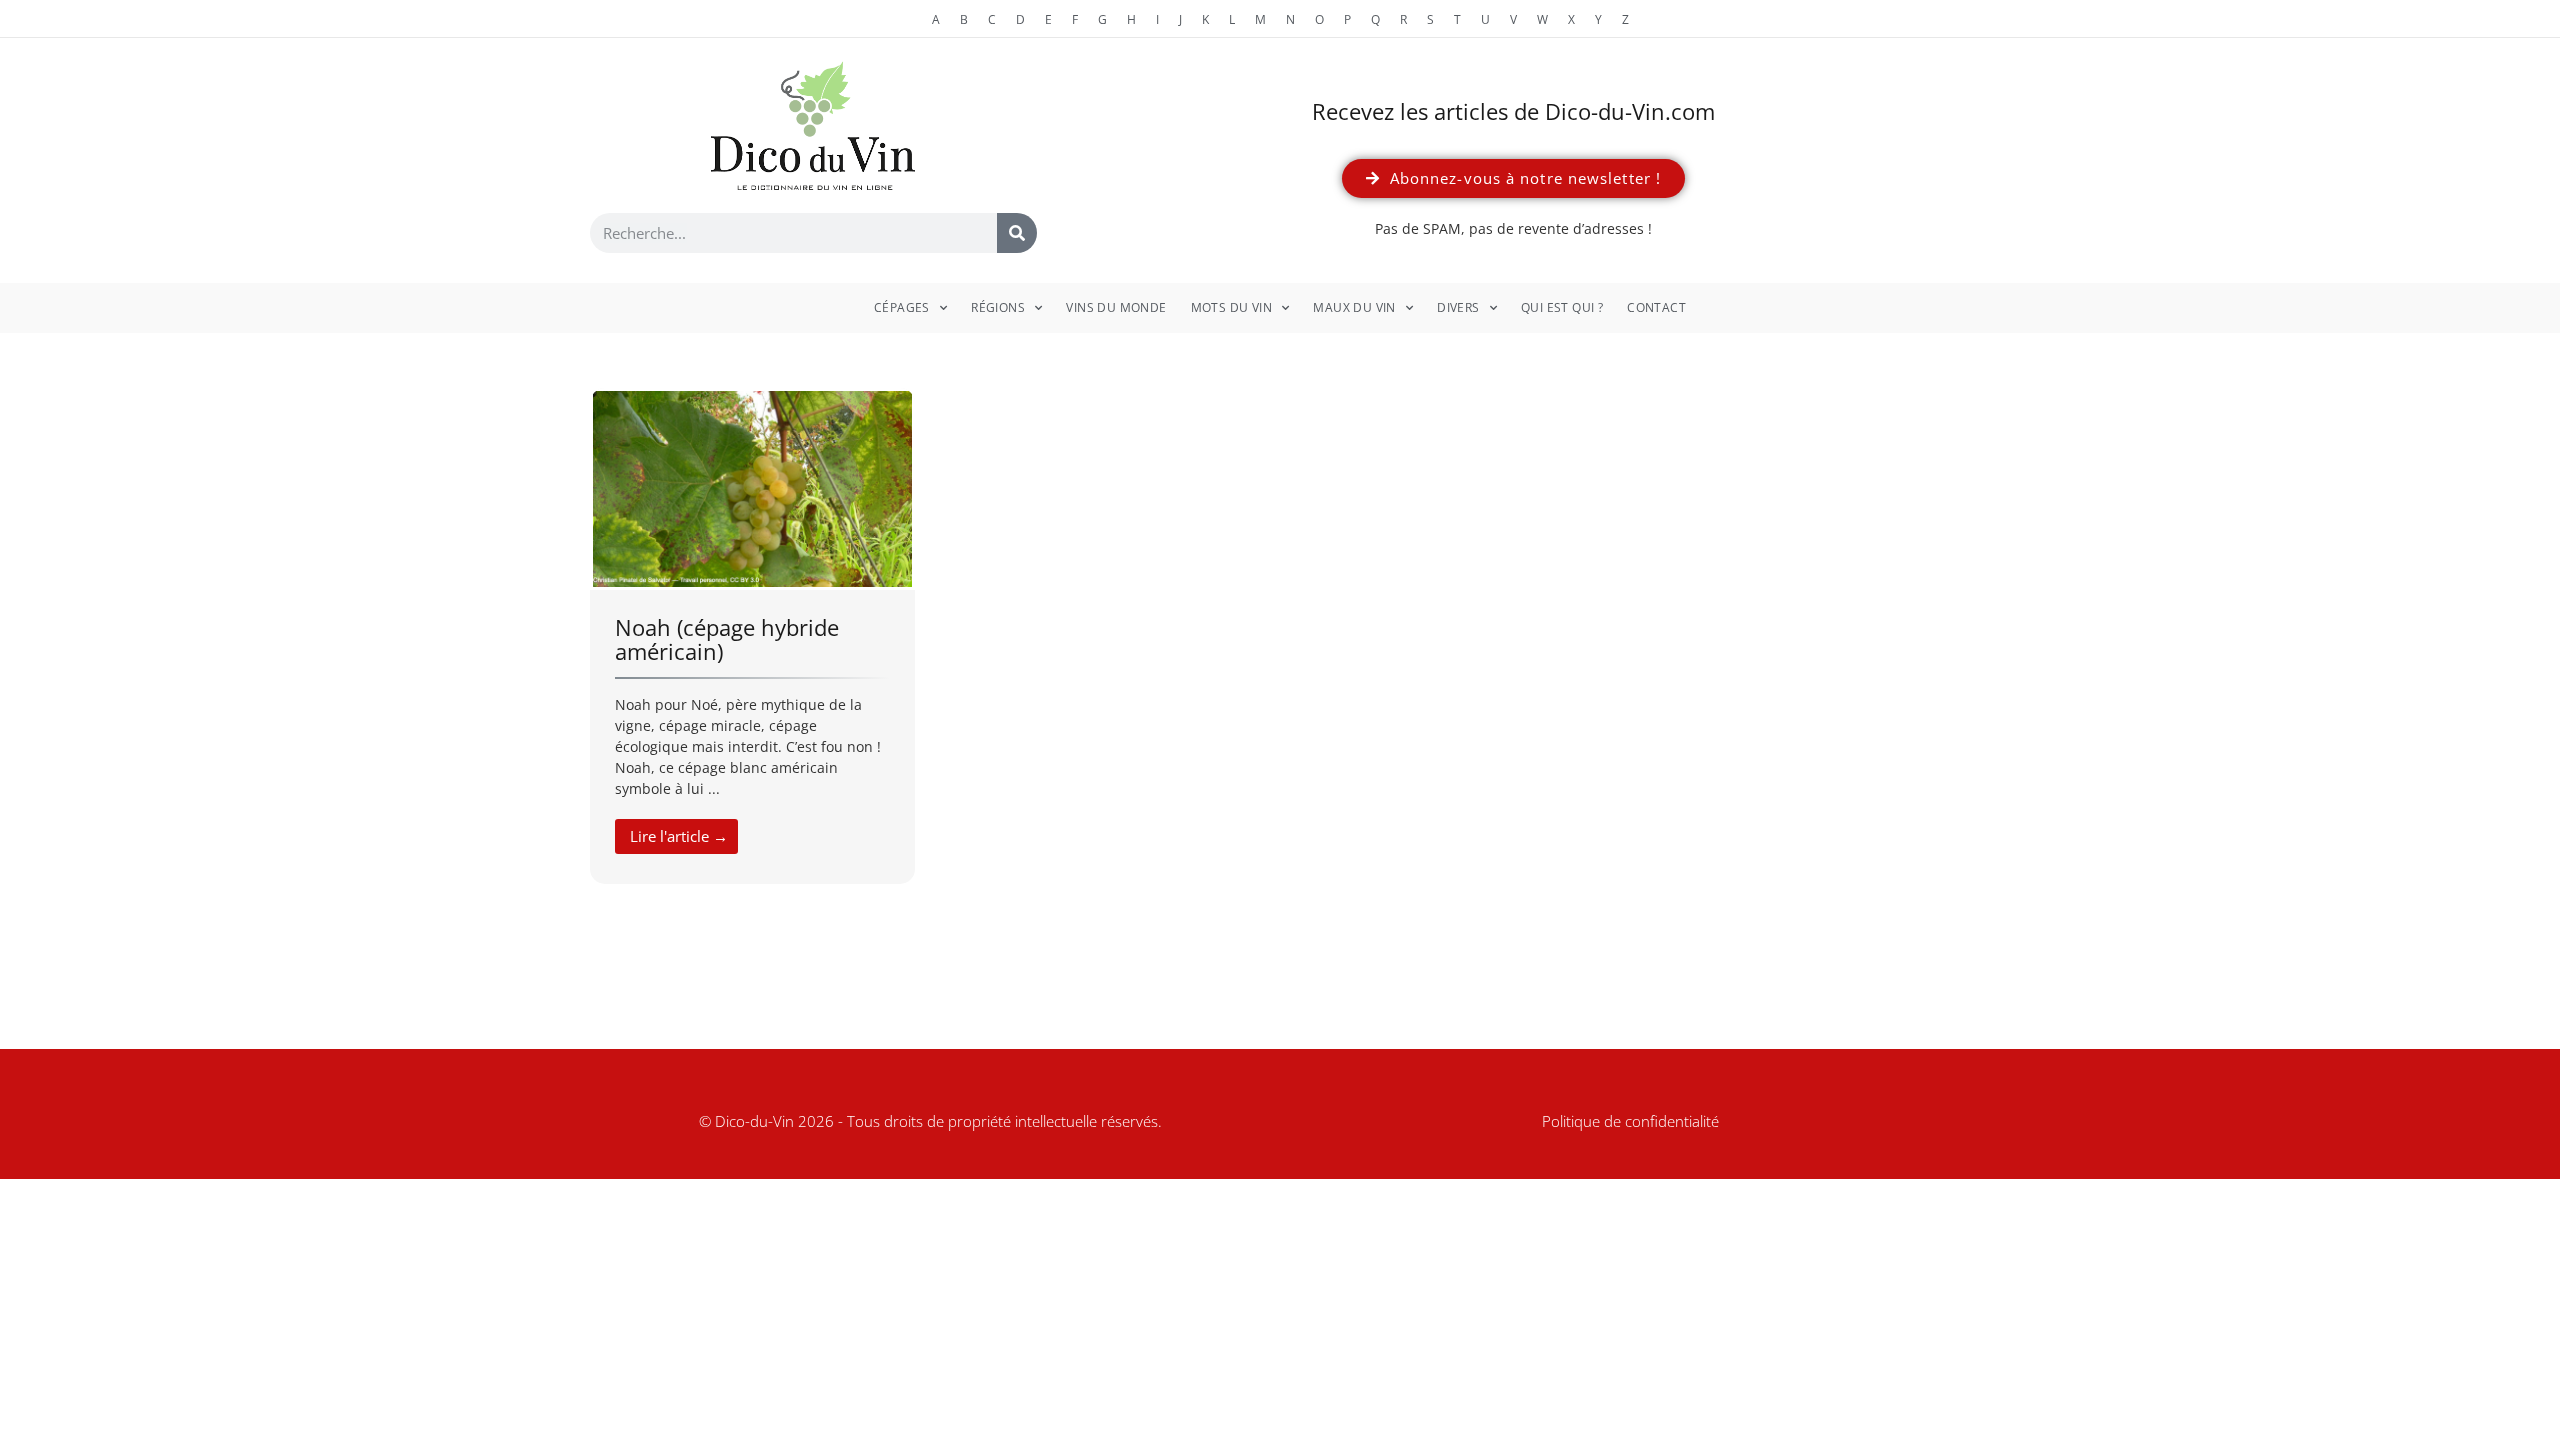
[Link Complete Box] (752, 636)
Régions (998, 307)
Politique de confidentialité (1630, 1121)
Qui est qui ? (1562, 307)
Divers (1458, 307)
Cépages (902, 307)
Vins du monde (1116, 307)
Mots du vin (1231, 307)
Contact (1656, 307)
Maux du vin (1354, 307)
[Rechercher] (1017, 233)
